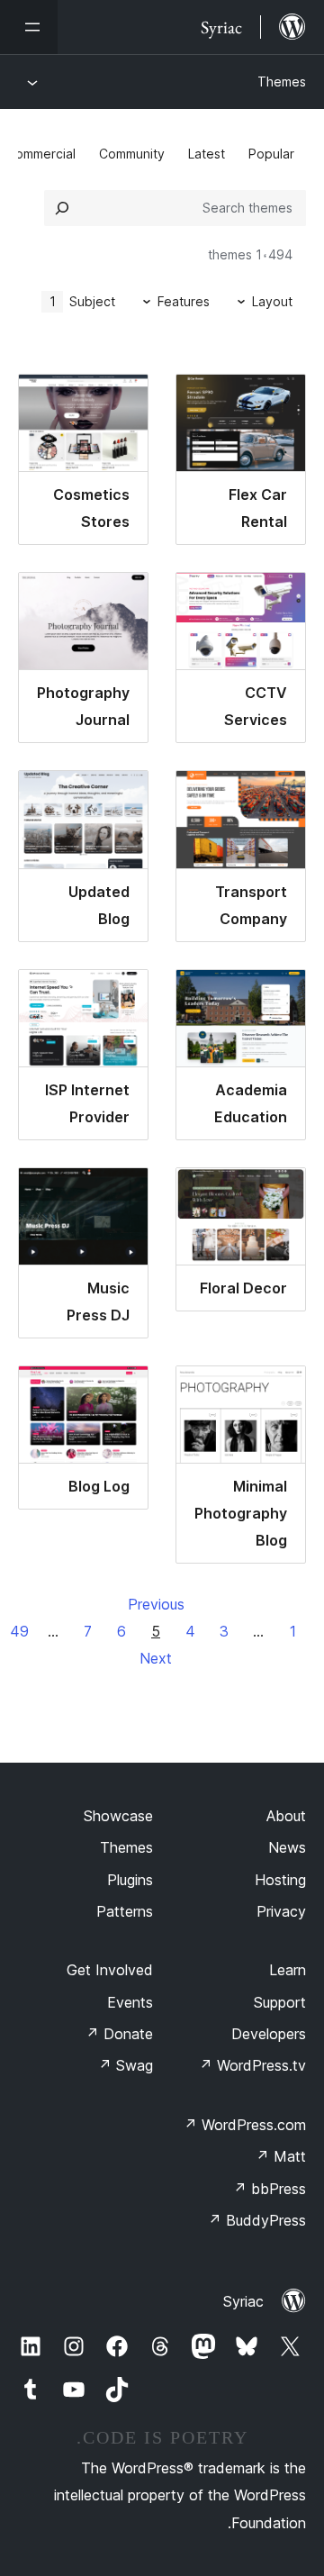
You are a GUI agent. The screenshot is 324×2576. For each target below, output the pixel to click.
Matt (281, 2156)
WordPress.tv (252, 2065)
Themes (282, 82)
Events (130, 2002)
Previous (156, 1604)
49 (19, 1631)
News (287, 1847)
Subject (83, 301)
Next (156, 1658)
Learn (288, 1970)
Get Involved (110, 1970)
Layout (272, 301)
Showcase (118, 1816)
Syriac (243, 2301)
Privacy (281, 1911)
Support (280, 2002)
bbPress (270, 2189)
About (286, 1816)
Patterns (125, 1911)
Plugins (130, 1880)
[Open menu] (29, 27)
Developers (269, 2034)
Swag (126, 2065)
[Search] (62, 208)
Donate (119, 2034)
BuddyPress (257, 2220)
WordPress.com (245, 2125)
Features (184, 301)
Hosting (280, 1880)
